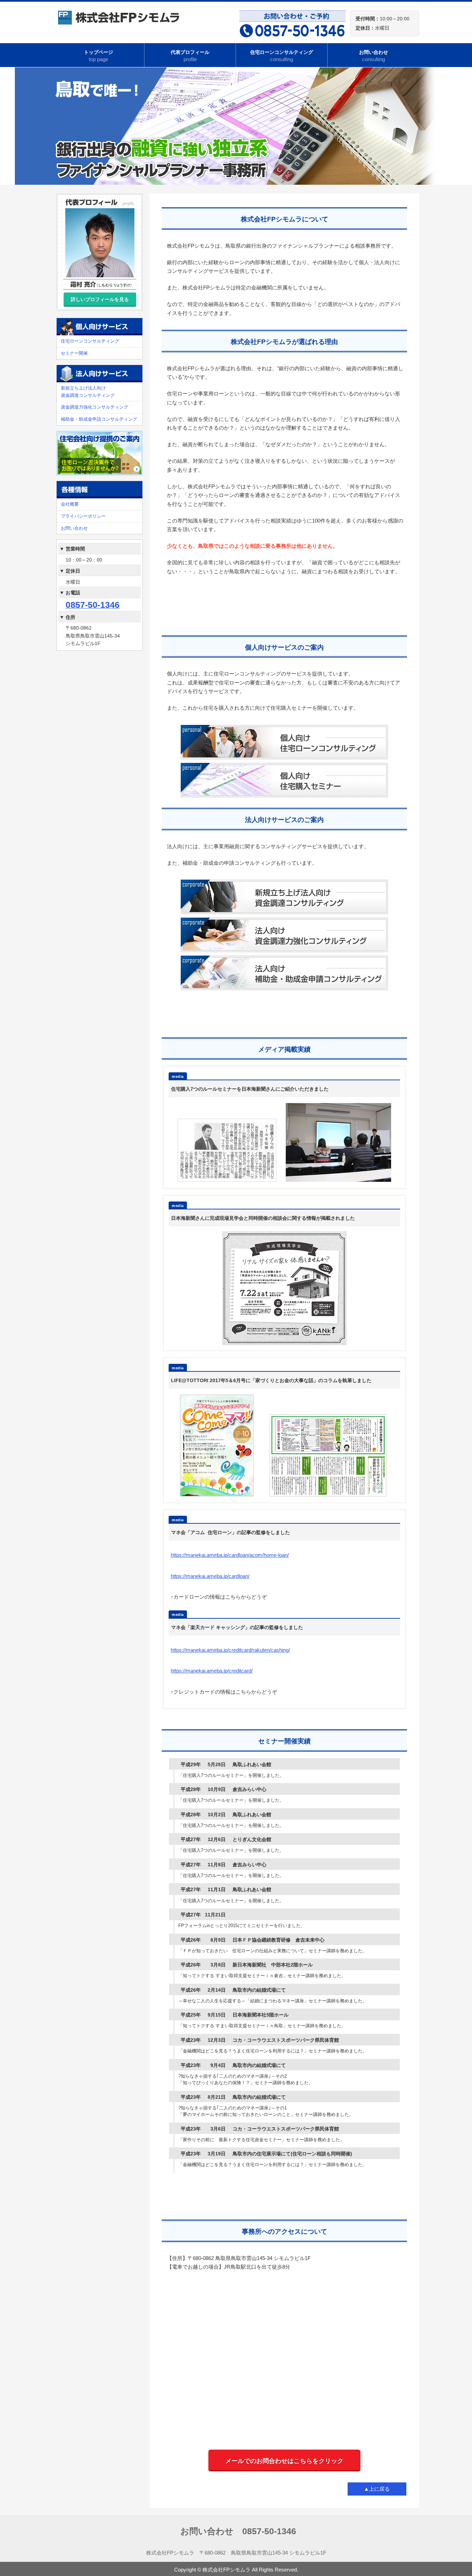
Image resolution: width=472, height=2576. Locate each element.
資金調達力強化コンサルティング (95, 407)
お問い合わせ (374, 56)
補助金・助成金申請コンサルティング (99, 419)
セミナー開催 (74, 353)
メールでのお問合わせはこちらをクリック (284, 2461)
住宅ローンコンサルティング (282, 56)
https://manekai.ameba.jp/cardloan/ (210, 1576)
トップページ (98, 56)
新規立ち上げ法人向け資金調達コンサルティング (88, 392)
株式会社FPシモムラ (226, 2570)
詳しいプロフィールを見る (100, 299)
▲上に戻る (377, 2489)
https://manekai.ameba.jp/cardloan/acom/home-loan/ (230, 1555)
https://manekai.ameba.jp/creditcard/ (212, 1671)
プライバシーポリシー (83, 516)
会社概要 (70, 504)
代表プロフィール (190, 56)
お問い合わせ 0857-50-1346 (238, 2531)
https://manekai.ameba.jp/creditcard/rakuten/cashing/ (230, 1650)
